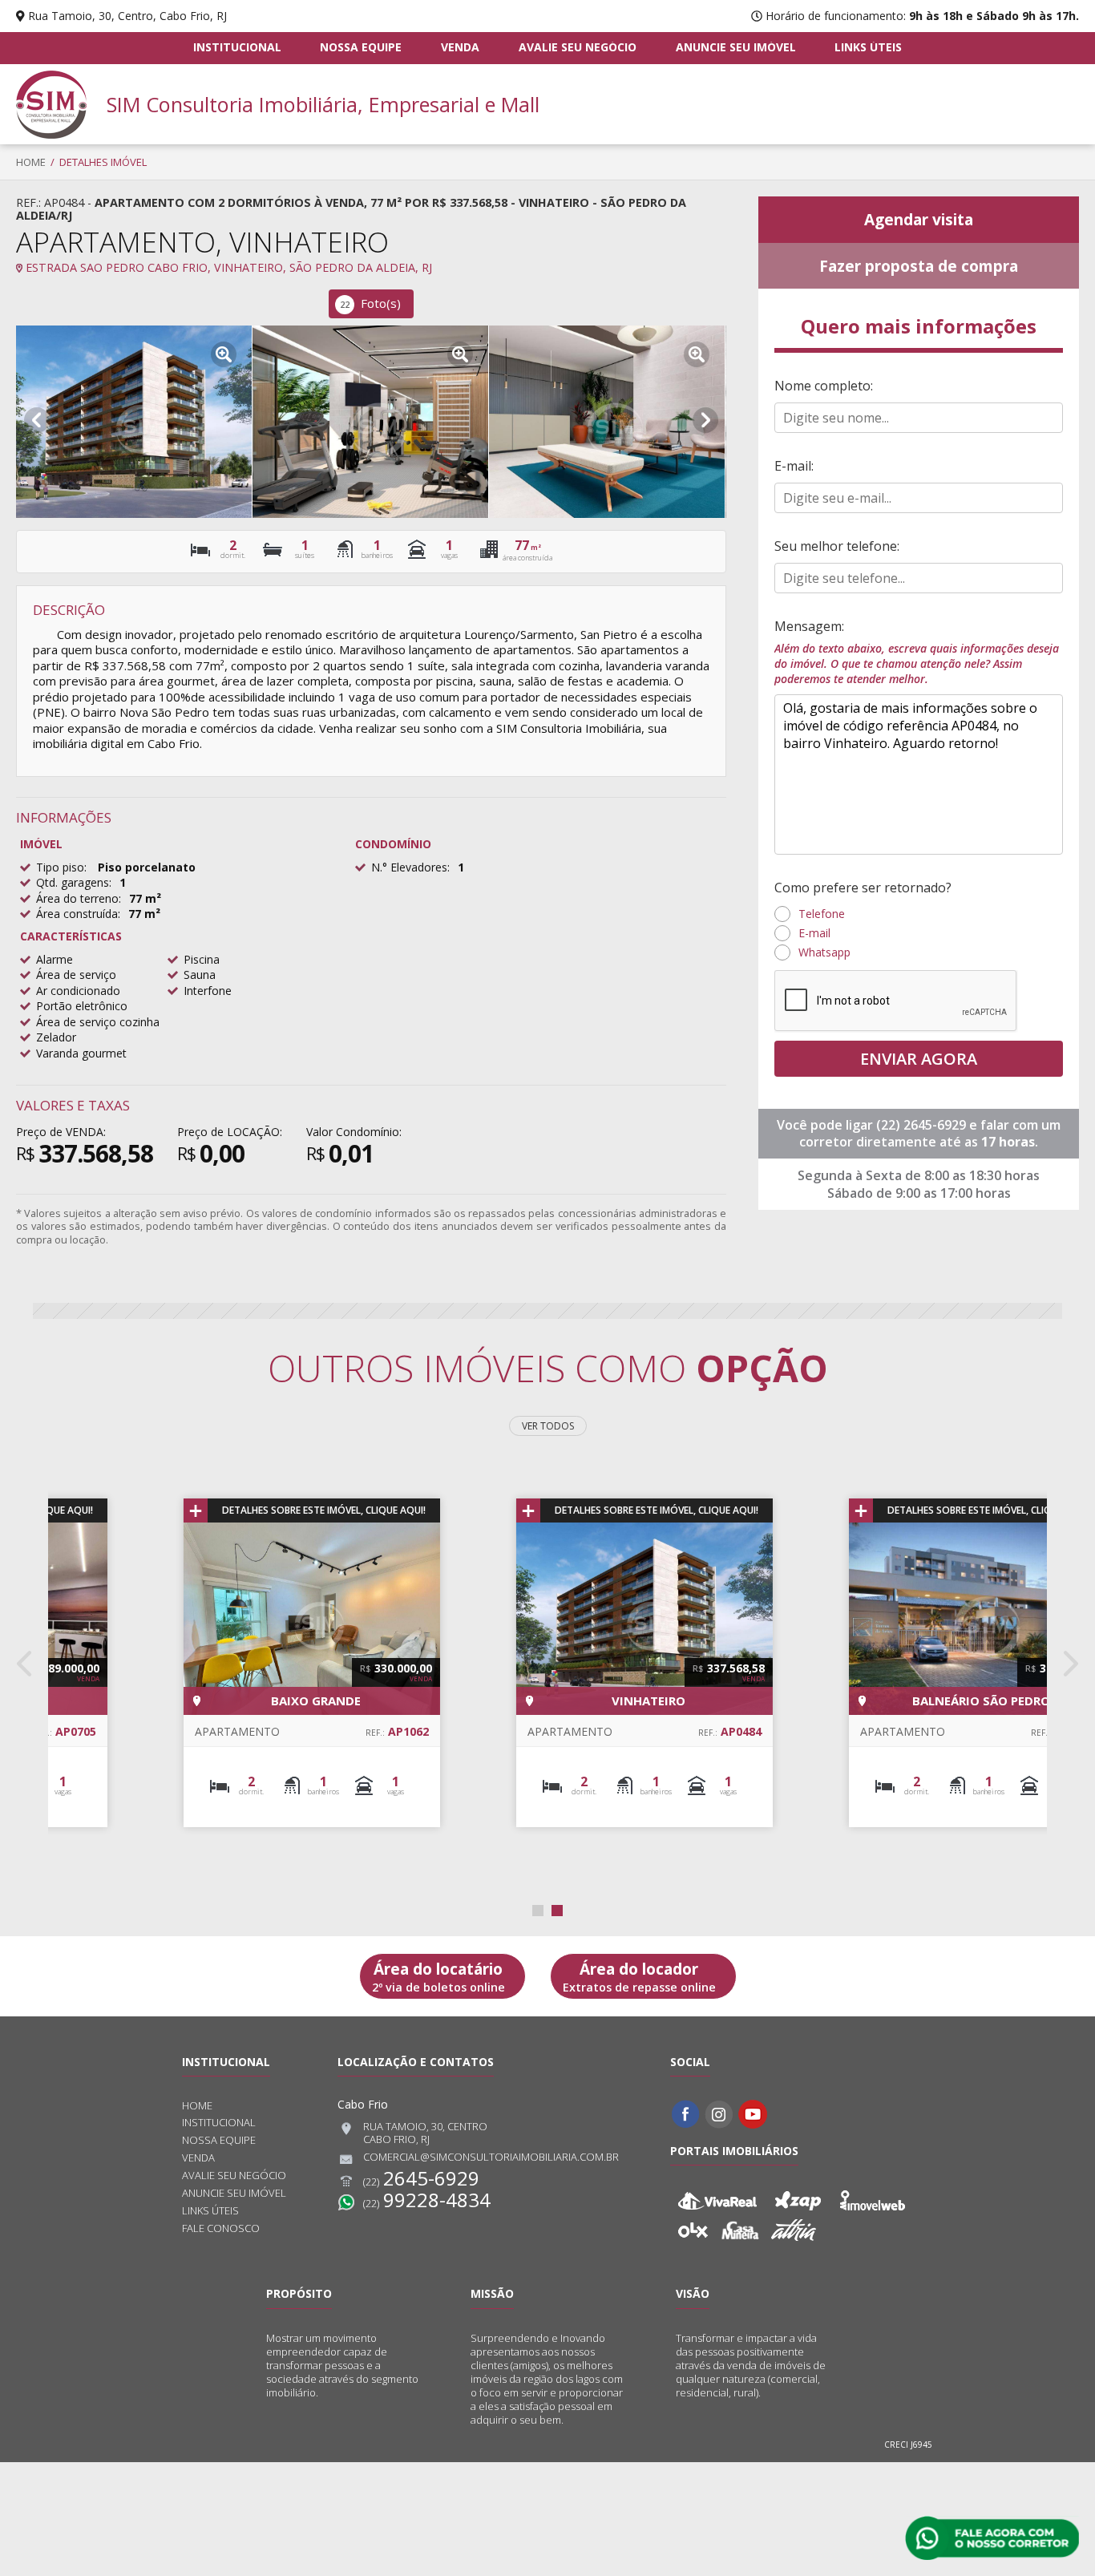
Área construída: (78, 914)
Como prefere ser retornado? (863, 888)
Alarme (55, 959)
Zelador (56, 1037)
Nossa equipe (361, 47)
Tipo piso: (61, 867)
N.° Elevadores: (410, 867)
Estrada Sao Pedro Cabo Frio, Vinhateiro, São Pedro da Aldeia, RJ (227, 267)
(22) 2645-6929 (923, 1125)
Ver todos (548, 1426)
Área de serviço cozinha (98, 1022)
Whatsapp (824, 952)
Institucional (237, 47)
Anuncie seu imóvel (736, 47)
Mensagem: (917, 652)
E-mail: (794, 466)
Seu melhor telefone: (837, 546)
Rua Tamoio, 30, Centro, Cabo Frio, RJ (127, 16)
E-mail (814, 933)
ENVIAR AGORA (919, 1059)
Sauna (200, 975)
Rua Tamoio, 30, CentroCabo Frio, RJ (425, 2133)
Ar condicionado (78, 991)
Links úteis (868, 47)
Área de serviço (76, 975)
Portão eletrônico (82, 1006)
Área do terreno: (79, 898)
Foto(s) (370, 303)
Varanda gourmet (81, 1053)
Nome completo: (824, 386)
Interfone (208, 991)
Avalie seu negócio (578, 47)
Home (31, 162)
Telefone (822, 914)
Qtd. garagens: (74, 882)
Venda (460, 47)
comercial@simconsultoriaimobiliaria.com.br (491, 2157)
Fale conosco (221, 2228)
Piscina (202, 959)
